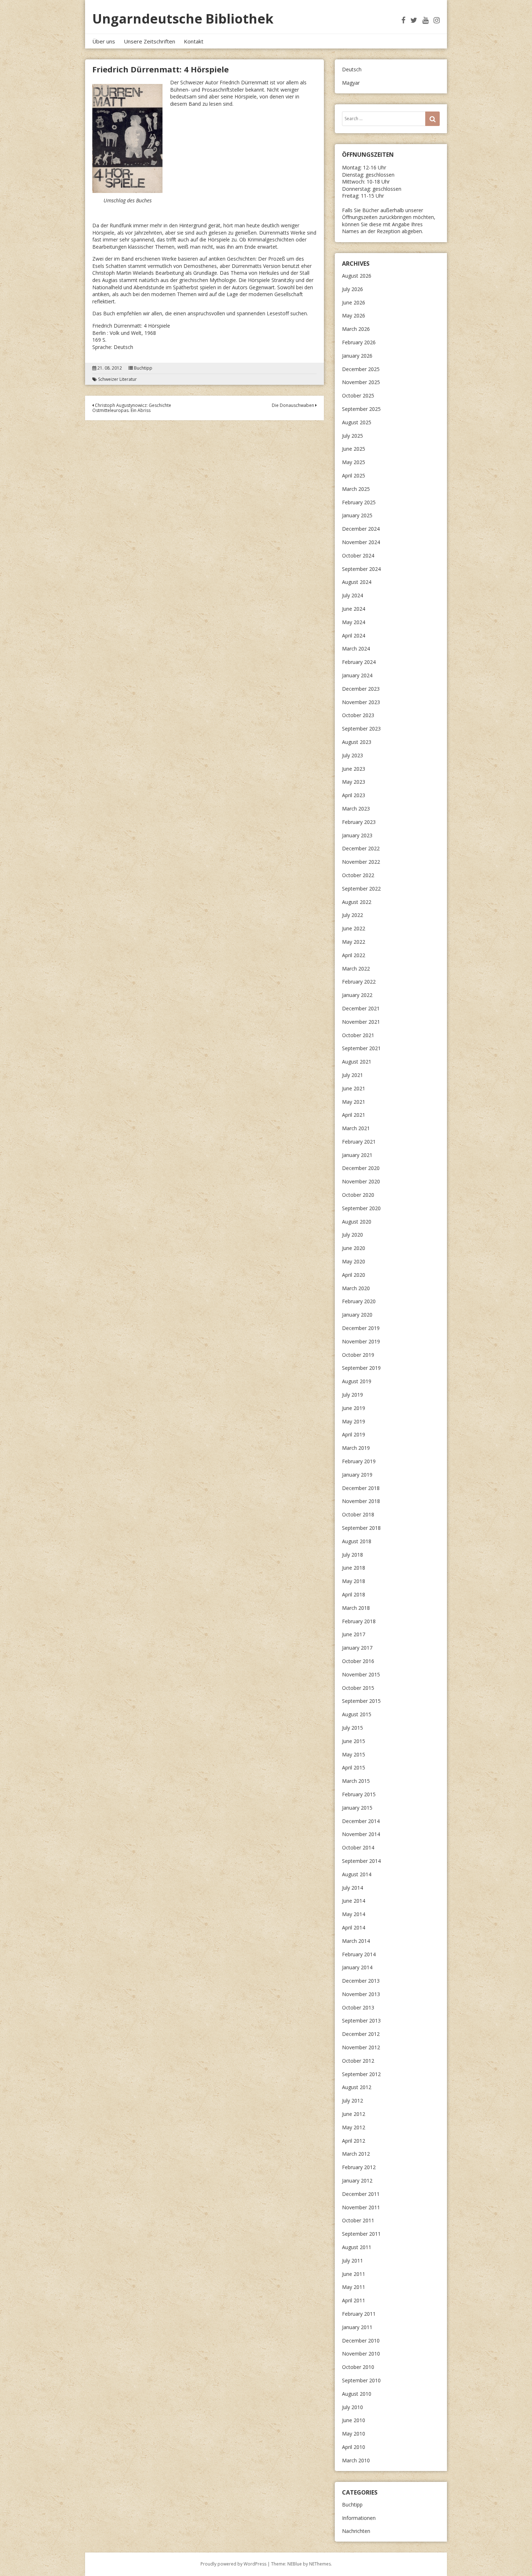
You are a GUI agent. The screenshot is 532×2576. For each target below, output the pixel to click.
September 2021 (361, 1048)
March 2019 (356, 1448)
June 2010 (354, 2420)
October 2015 (358, 1688)
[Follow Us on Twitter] (414, 20)
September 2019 (361, 1368)
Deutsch (352, 69)
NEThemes (320, 2564)
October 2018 (358, 1514)
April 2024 (354, 635)
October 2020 (358, 1195)
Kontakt (194, 41)
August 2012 (357, 2087)
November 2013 (361, 1994)
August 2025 (357, 422)
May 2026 (354, 315)
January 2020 (357, 1315)
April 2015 (354, 1767)
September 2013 (361, 2021)
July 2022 (352, 915)
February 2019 (359, 1461)
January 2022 (357, 995)
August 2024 (357, 582)
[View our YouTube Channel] (425, 20)
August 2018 (357, 1541)
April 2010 (354, 2447)
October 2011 (358, 2220)
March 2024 (356, 649)
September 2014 (361, 1861)
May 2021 (354, 1102)
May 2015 (354, 1754)
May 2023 (354, 782)
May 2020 (354, 1261)
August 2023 (357, 742)
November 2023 (361, 702)
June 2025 (354, 449)
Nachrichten (356, 2531)
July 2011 (352, 2261)
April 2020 (354, 1275)
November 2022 (361, 862)
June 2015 (354, 1741)
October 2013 (358, 2007)
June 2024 (354, 609)
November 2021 (361, 1022)
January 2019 (357, 1475)
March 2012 (356, 2154)
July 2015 (352, 1728)
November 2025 (361, 382)
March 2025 (356, 489)
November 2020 (361, 1181)
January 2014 (357, 1967)
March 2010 (356, 2460)
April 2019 (354, 1434)
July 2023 (352, 755)
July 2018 (352, 1555)
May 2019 (354, 1421)
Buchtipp (143, 368)
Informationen (359, 2518)
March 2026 (356, 329)
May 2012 (354, 2127)
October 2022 (358, 875)
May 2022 (354, 942)
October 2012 (358, 2061)
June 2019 (354, 1408)
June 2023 (354, 769)
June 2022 (354, 928)
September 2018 (361, 1528)
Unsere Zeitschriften (149, 41)
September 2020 (361, 1208)
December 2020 (361, 1168)
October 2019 (358, 1355)
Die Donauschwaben (294, 405)
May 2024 (354, 622)
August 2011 (357, 2247)
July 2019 (352, 1395)
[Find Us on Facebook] (403, 20)
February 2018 (359, 1621)
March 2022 (356, 969)
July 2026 (352, 289)
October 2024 (358, 555)
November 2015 (361, 1674)
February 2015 (359, 1794)
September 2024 (361, 569)
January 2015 (357, 1808)
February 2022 (359, 982)
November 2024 (361, 542)
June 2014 (354, 1901)
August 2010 (357, 2394)
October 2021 (358, 1035)
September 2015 (361, 1701)
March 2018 (356, 1608)
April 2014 (354, 1927)
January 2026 (357, 356)
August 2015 (357, 1714)
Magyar (351, 83)
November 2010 (361, 2354)
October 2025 (358, 395)
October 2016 (358, 1661)
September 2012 (361, 2074)
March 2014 (356, 1941)
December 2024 (361, 529)
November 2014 (361, 1834)
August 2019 (357, 1381)
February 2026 (359, 342)
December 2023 (361, 689)
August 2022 (357, 902)
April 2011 (354, 2300)
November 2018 (361, 1501)
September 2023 (361, 729)
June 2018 (354, 1568)
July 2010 (352, 2407)
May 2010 (354, 2434)
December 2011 (361, 2194)
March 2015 (356, 1781)
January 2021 (357, 1155)
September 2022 (361, 889)
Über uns (104, 41)
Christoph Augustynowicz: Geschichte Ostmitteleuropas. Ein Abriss (132, 408)
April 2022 (354, 955)
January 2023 (357, 835)
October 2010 (358, 2367)
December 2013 (361, 1981)
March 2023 (356, 809)
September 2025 (361, 409)
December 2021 (361, 1008)
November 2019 (361, 1341)
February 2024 (359, 662)
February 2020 (359, 1301)
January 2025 (357, 515)
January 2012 (357, 2181)
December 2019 (361, 1328)
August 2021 (357, 1062)
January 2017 (357, 1648)
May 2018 (354, 1581)
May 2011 (354, 2287)
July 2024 (352, 595)
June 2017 (354, 1634)
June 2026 (354, 302)
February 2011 (359, 2314)
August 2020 (357, 1222)
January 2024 (357, 675)
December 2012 (361, 2034)
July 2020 (352, 1235)
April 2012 (354, 2141)
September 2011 (361, 2234)
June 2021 (354, 1088)
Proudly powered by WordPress (233, 2564)
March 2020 (356, 1288)
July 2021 (352, 1075)
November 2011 (361, 2207)
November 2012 (361, 2047)
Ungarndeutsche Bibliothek (183, 19)
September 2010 (361, 2380)
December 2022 (361, 848)
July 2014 (352, 1888)
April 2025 (354, 475)
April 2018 (354, 1594)
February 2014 (359, 1954)
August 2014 (357, 1874)
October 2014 (358, 1847)
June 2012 (354, 2114)
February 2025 (359, 502)
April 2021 (354, 1115)
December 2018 (361, 1488)
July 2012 (352, 2101)
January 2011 (357, 2327)
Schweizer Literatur (117, 379)
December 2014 (361, 1821)
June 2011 (354, 2274)
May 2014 (354, 1914)
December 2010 (361, 2341)
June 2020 (354, 1248)
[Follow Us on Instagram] (437, 20)
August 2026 (357, 276)
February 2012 (359, 2167)
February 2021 (359, 1142)
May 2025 (354, 462)
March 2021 (356, 1128)
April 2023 (354, 795)
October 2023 (358, 715)
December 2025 (361, 369)
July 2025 (352, 436)
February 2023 (359, 822)
